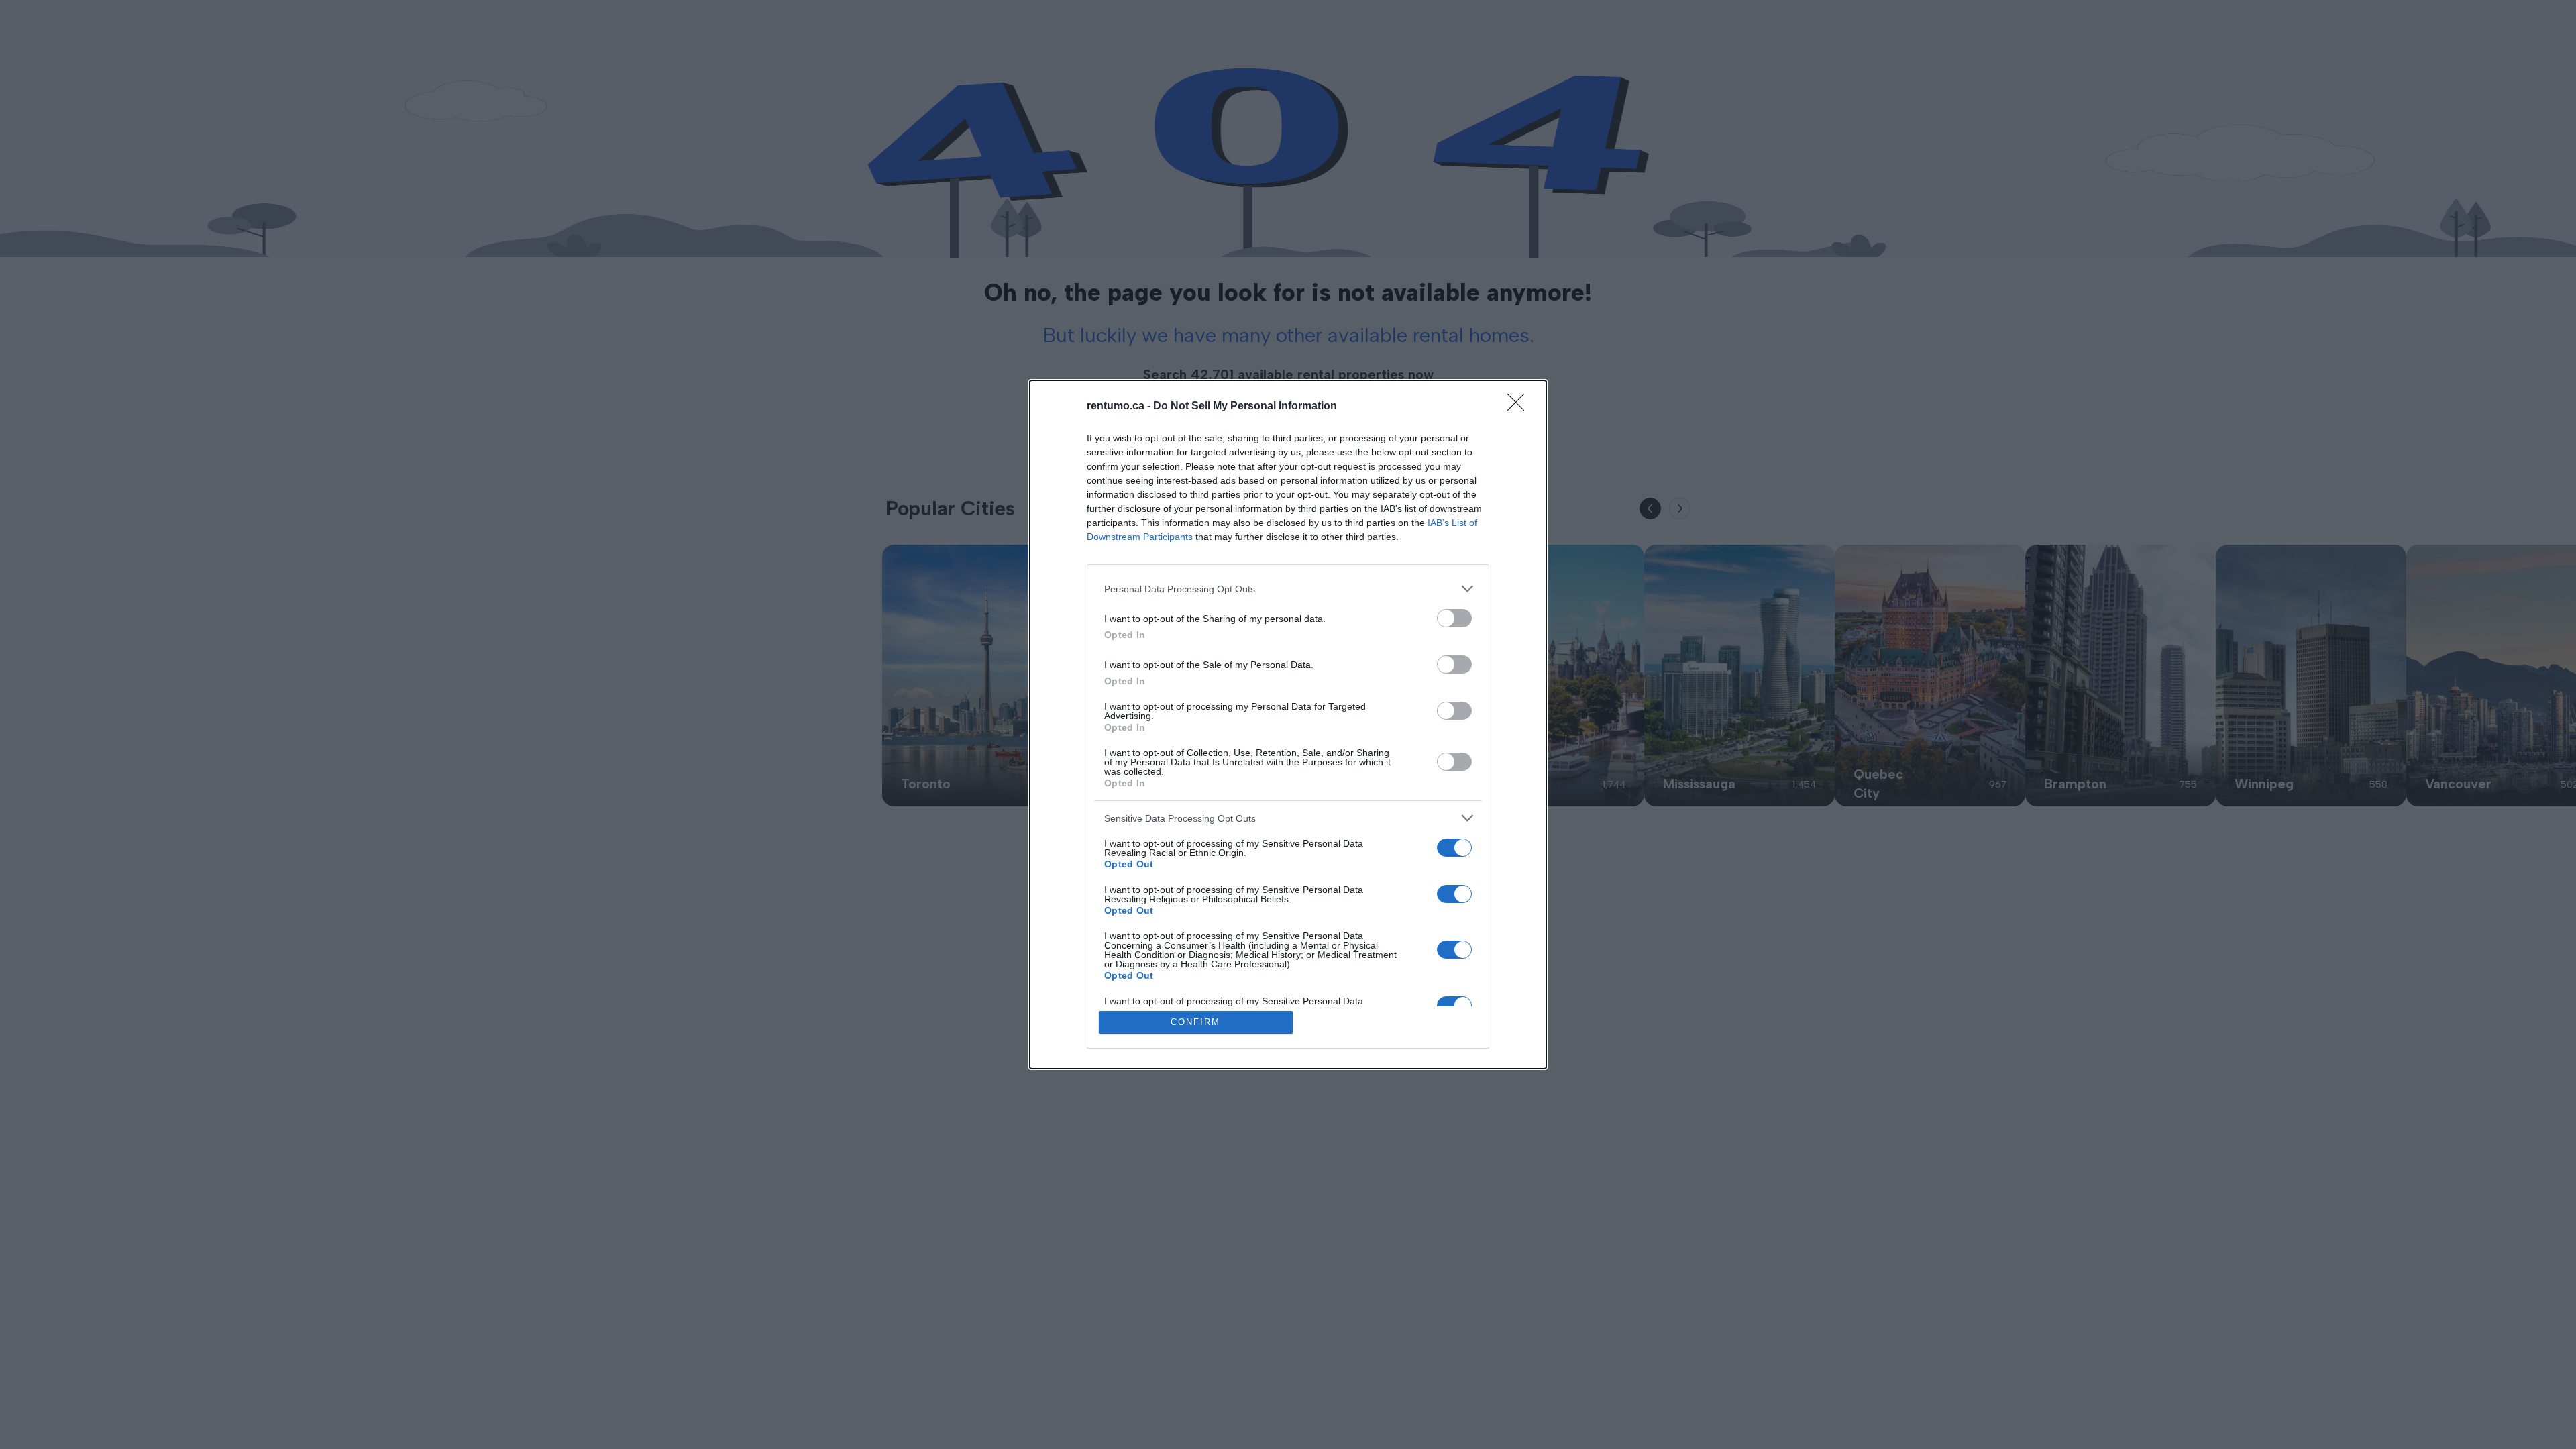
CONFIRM (1195, 1022)
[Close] (1520, 407)
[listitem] (1288, 589)
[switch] (1454, 618)
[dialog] (1288, 724)
